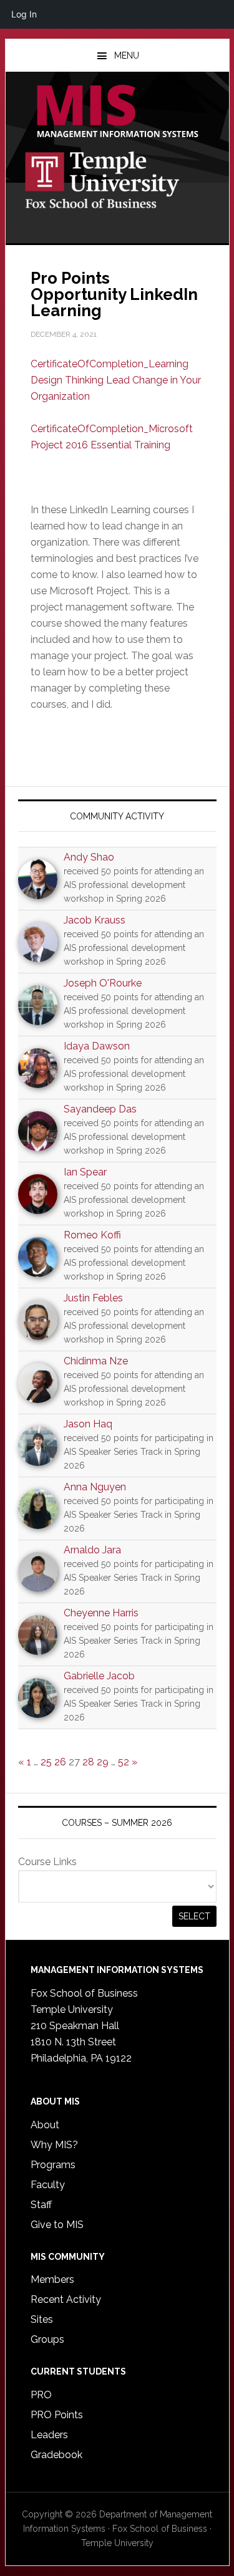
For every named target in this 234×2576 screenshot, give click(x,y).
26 (60, 1762)
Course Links (47, 1862)
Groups (47, 2339)
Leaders (49, 2435)
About (45, 2125)
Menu (127, 55)
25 (46, 1762)
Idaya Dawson (97, 1046)
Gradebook (56, 2455)
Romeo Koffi (92, 1235)
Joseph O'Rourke (103, 983)
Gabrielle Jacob (99, 1676)
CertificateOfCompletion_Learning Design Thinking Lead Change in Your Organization (116, 380)
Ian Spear (85, 1172)
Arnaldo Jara (92, 1550)
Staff (41, 2205)
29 (103, 1762)
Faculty (48, 2185)
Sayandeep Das (100, 1109)
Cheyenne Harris (101, 1613)
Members (52, 2279)
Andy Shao (89, 857)
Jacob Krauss (95, 920)
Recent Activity (66, 2299)
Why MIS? (54, 2145)
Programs (53, 2165)
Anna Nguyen (95, 1487)
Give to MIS (57, 2225)
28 (88, 1762)
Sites (42, 2319)
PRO (41, 2395)
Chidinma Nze (96, 1361)
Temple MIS (117, 112)
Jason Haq (88, 1424)
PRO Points (57, 2415)
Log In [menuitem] (24, 14)
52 (124, 1762)
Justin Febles (93, 1298)
